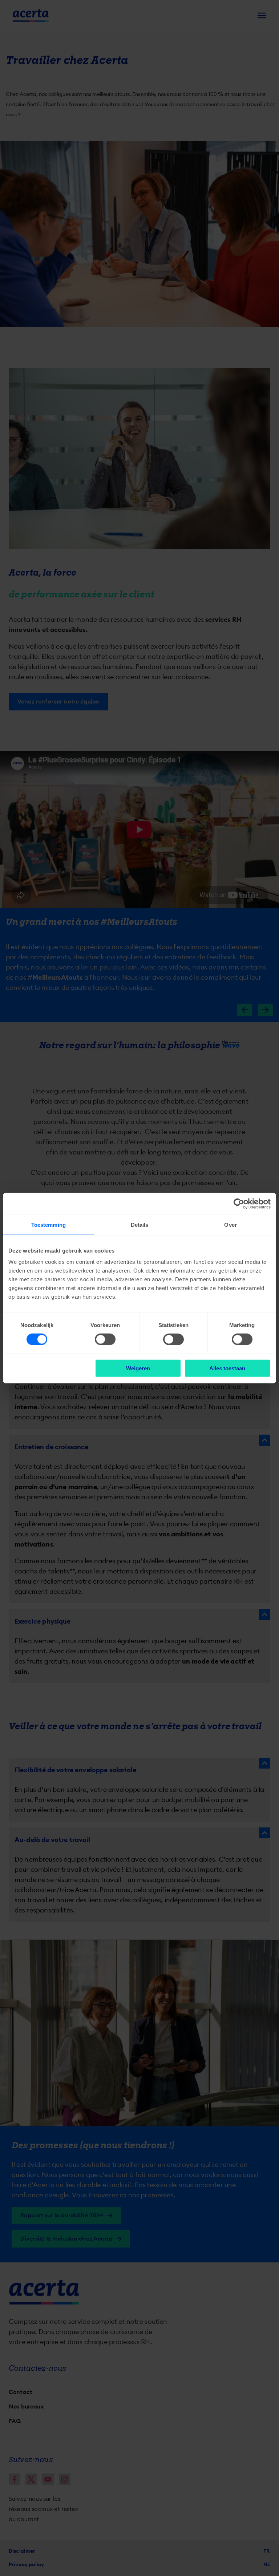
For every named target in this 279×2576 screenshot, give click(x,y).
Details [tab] (140, 1224)
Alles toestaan (227, 1368)
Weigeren (138, 1368)
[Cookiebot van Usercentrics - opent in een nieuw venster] (239, 1204)
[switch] (105, 1339)
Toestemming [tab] (48, 1224)
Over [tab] (230, 1224)
